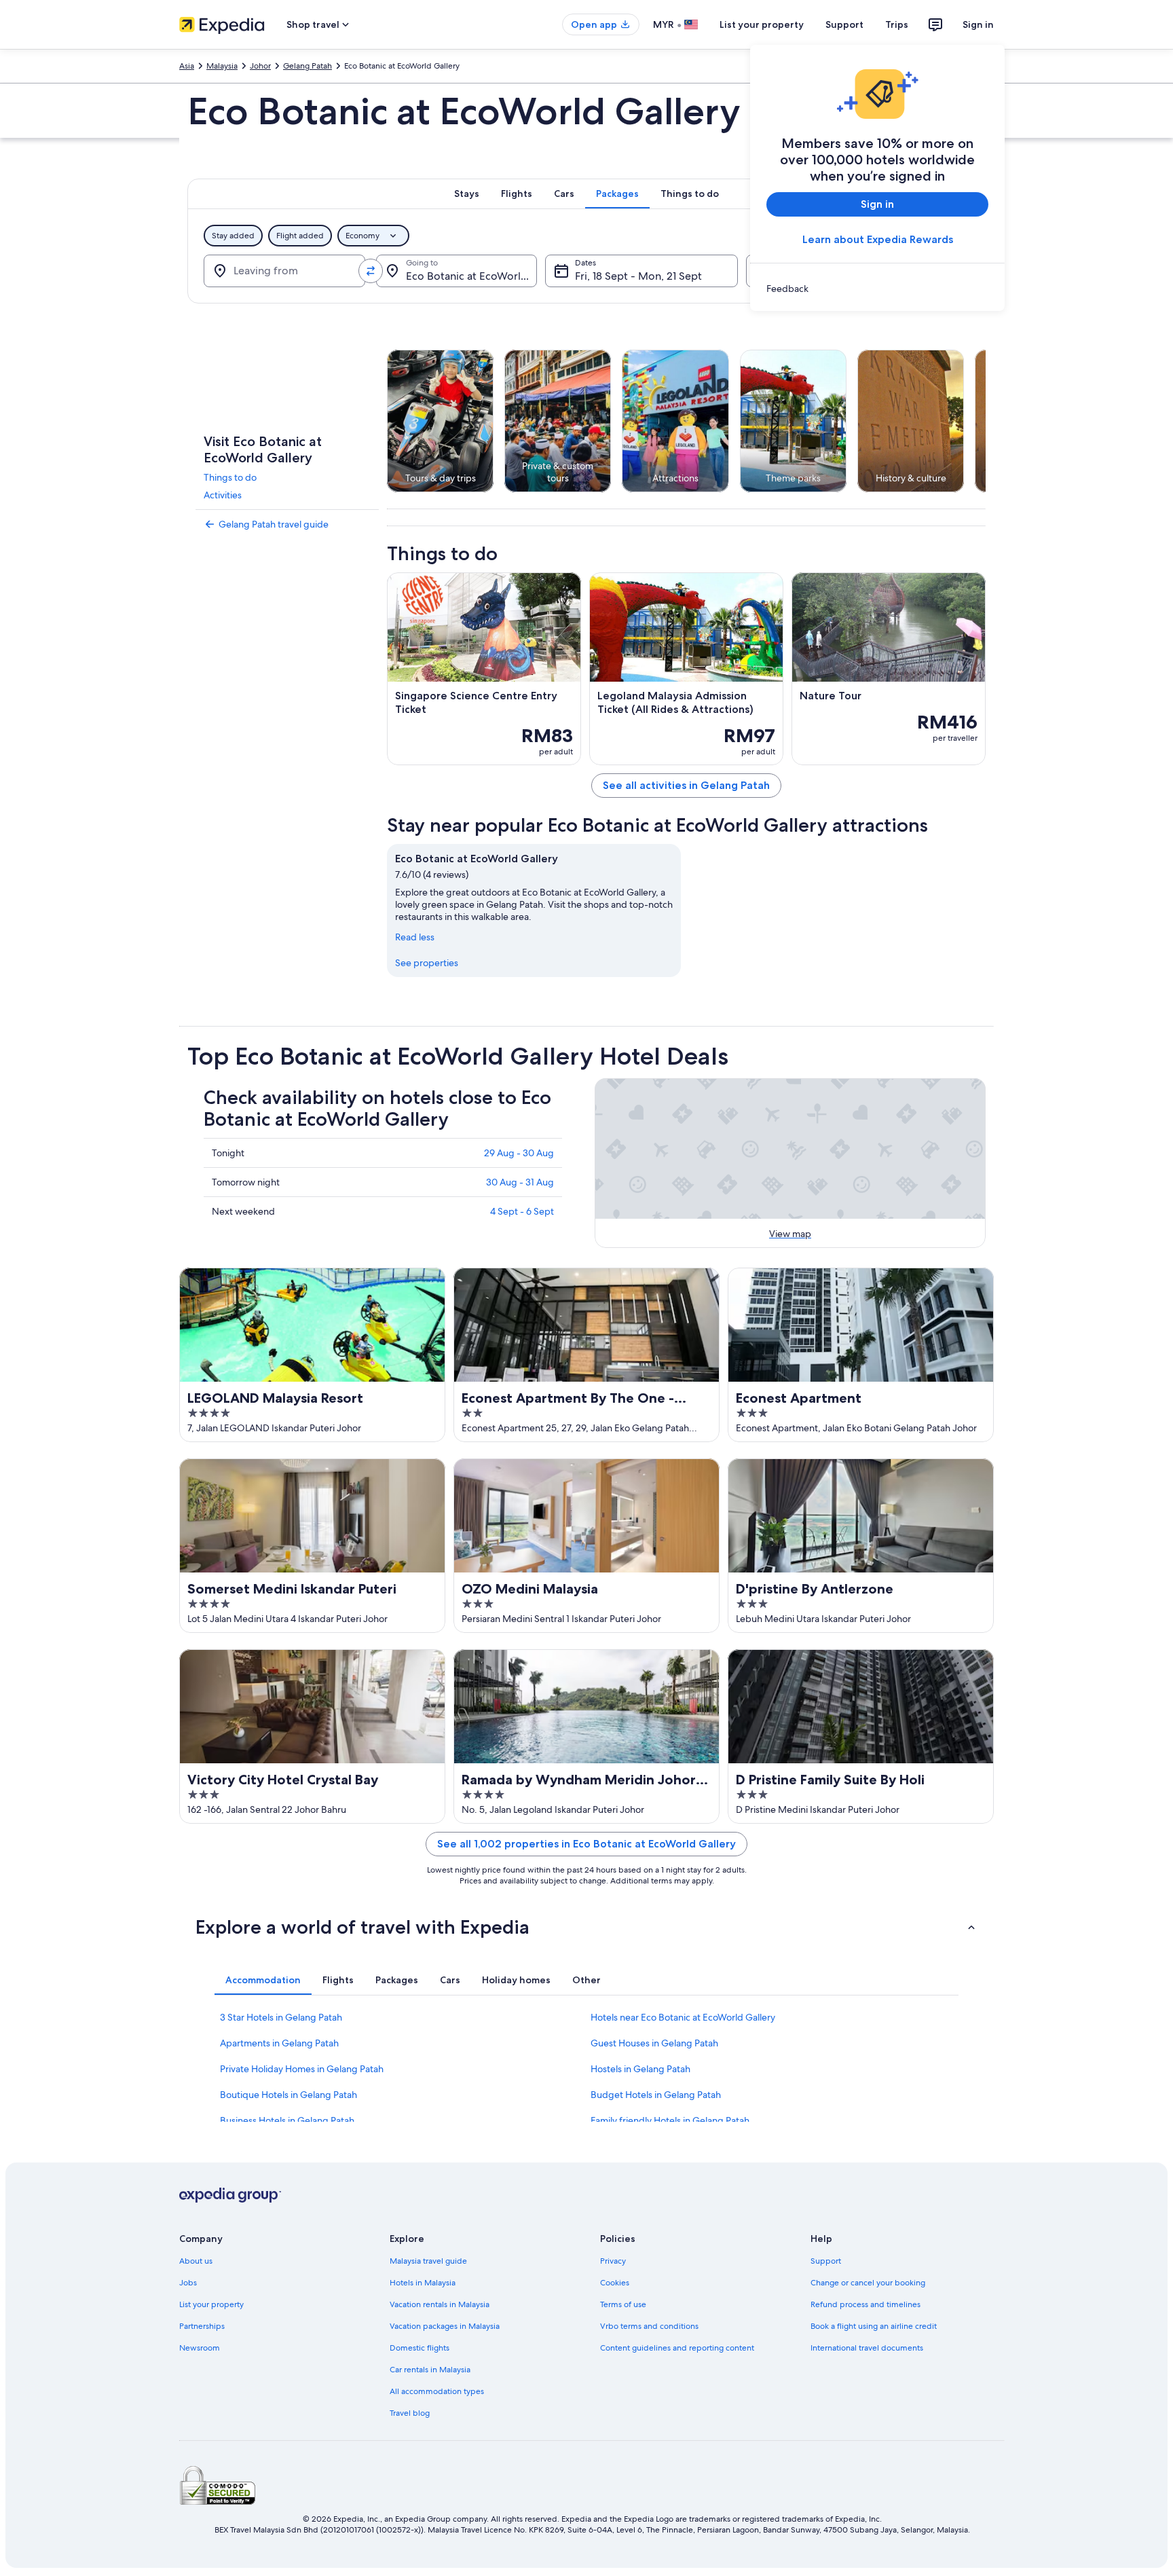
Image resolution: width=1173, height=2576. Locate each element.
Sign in (978, 24)
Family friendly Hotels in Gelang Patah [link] (670, 2120)
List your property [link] (211, 2304)
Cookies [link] (615, 2283)
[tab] (467, 194)
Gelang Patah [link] (308, 66)
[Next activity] (986, 421)
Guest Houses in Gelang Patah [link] (654, 2043)
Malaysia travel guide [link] (428, 2261)
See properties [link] (427, 963)
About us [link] (196, 2261)
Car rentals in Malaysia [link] (430, 2370)
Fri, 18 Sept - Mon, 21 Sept (638, 276)
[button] (586, 1927)
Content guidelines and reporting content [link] (677, 2348)
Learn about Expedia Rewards (878, 239)
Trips (897, 24)
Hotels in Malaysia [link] (423, 2283)
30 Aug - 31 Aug (520, 1182)
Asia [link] (187, 66)
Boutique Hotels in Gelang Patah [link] (288, 2095)
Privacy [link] (613, 2261)
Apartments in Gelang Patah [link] (279, 2043)
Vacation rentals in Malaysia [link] (440, 2304)
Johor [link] (260, 66)
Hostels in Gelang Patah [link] (640, 2069)
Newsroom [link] (200, 2348)
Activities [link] (223, 495)
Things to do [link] (230, 477)
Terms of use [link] (623, 2304)
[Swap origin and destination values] (371, 271)
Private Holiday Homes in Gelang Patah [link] (302, 2069)
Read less (415, 937)
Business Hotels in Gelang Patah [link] (287, 2120)
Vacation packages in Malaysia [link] (445, 2326)
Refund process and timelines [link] (865, 2304)
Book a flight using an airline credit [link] (874, 2326)
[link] (877, 289)
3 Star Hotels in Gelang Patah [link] (281, 2017)
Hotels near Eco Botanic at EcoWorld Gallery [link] (683, 2017)
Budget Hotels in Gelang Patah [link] (656, 2095)
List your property (762, 24)
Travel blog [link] (410, 2413)
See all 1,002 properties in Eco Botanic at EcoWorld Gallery (586, 1844)
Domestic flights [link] (420, 2348)
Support (844, 24)
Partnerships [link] (202, 2326)
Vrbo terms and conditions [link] (649, 2326)
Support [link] (826, 2261)
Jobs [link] (188, 2283)
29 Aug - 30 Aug (519, 1153)
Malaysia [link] (222, 66)
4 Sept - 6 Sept (522, 1211)
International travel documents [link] (867, 2348)
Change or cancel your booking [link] (868, 2283)
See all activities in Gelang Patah (686, 785)
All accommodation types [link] (437, 2391)
